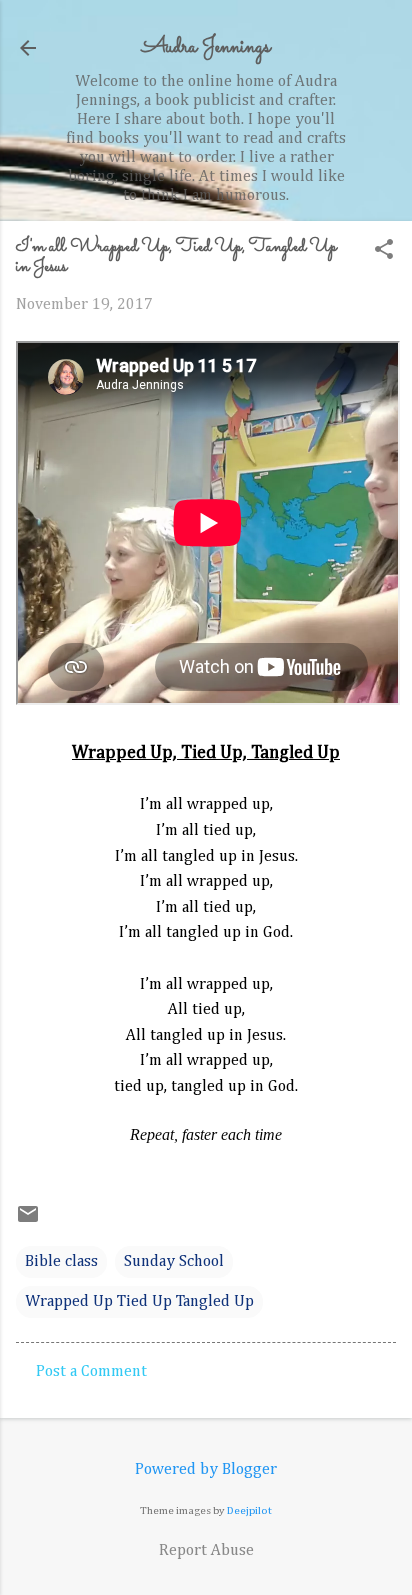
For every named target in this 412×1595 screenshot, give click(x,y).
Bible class (61, 1262)
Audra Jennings (206, 47)
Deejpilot (249, 1510)
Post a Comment (91, 1372)
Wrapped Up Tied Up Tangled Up (139, 1302)
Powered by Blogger (206, 1470)
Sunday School (174, 1262)
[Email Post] (28, 1222)
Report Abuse (206, 1551)
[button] (384, 251)
